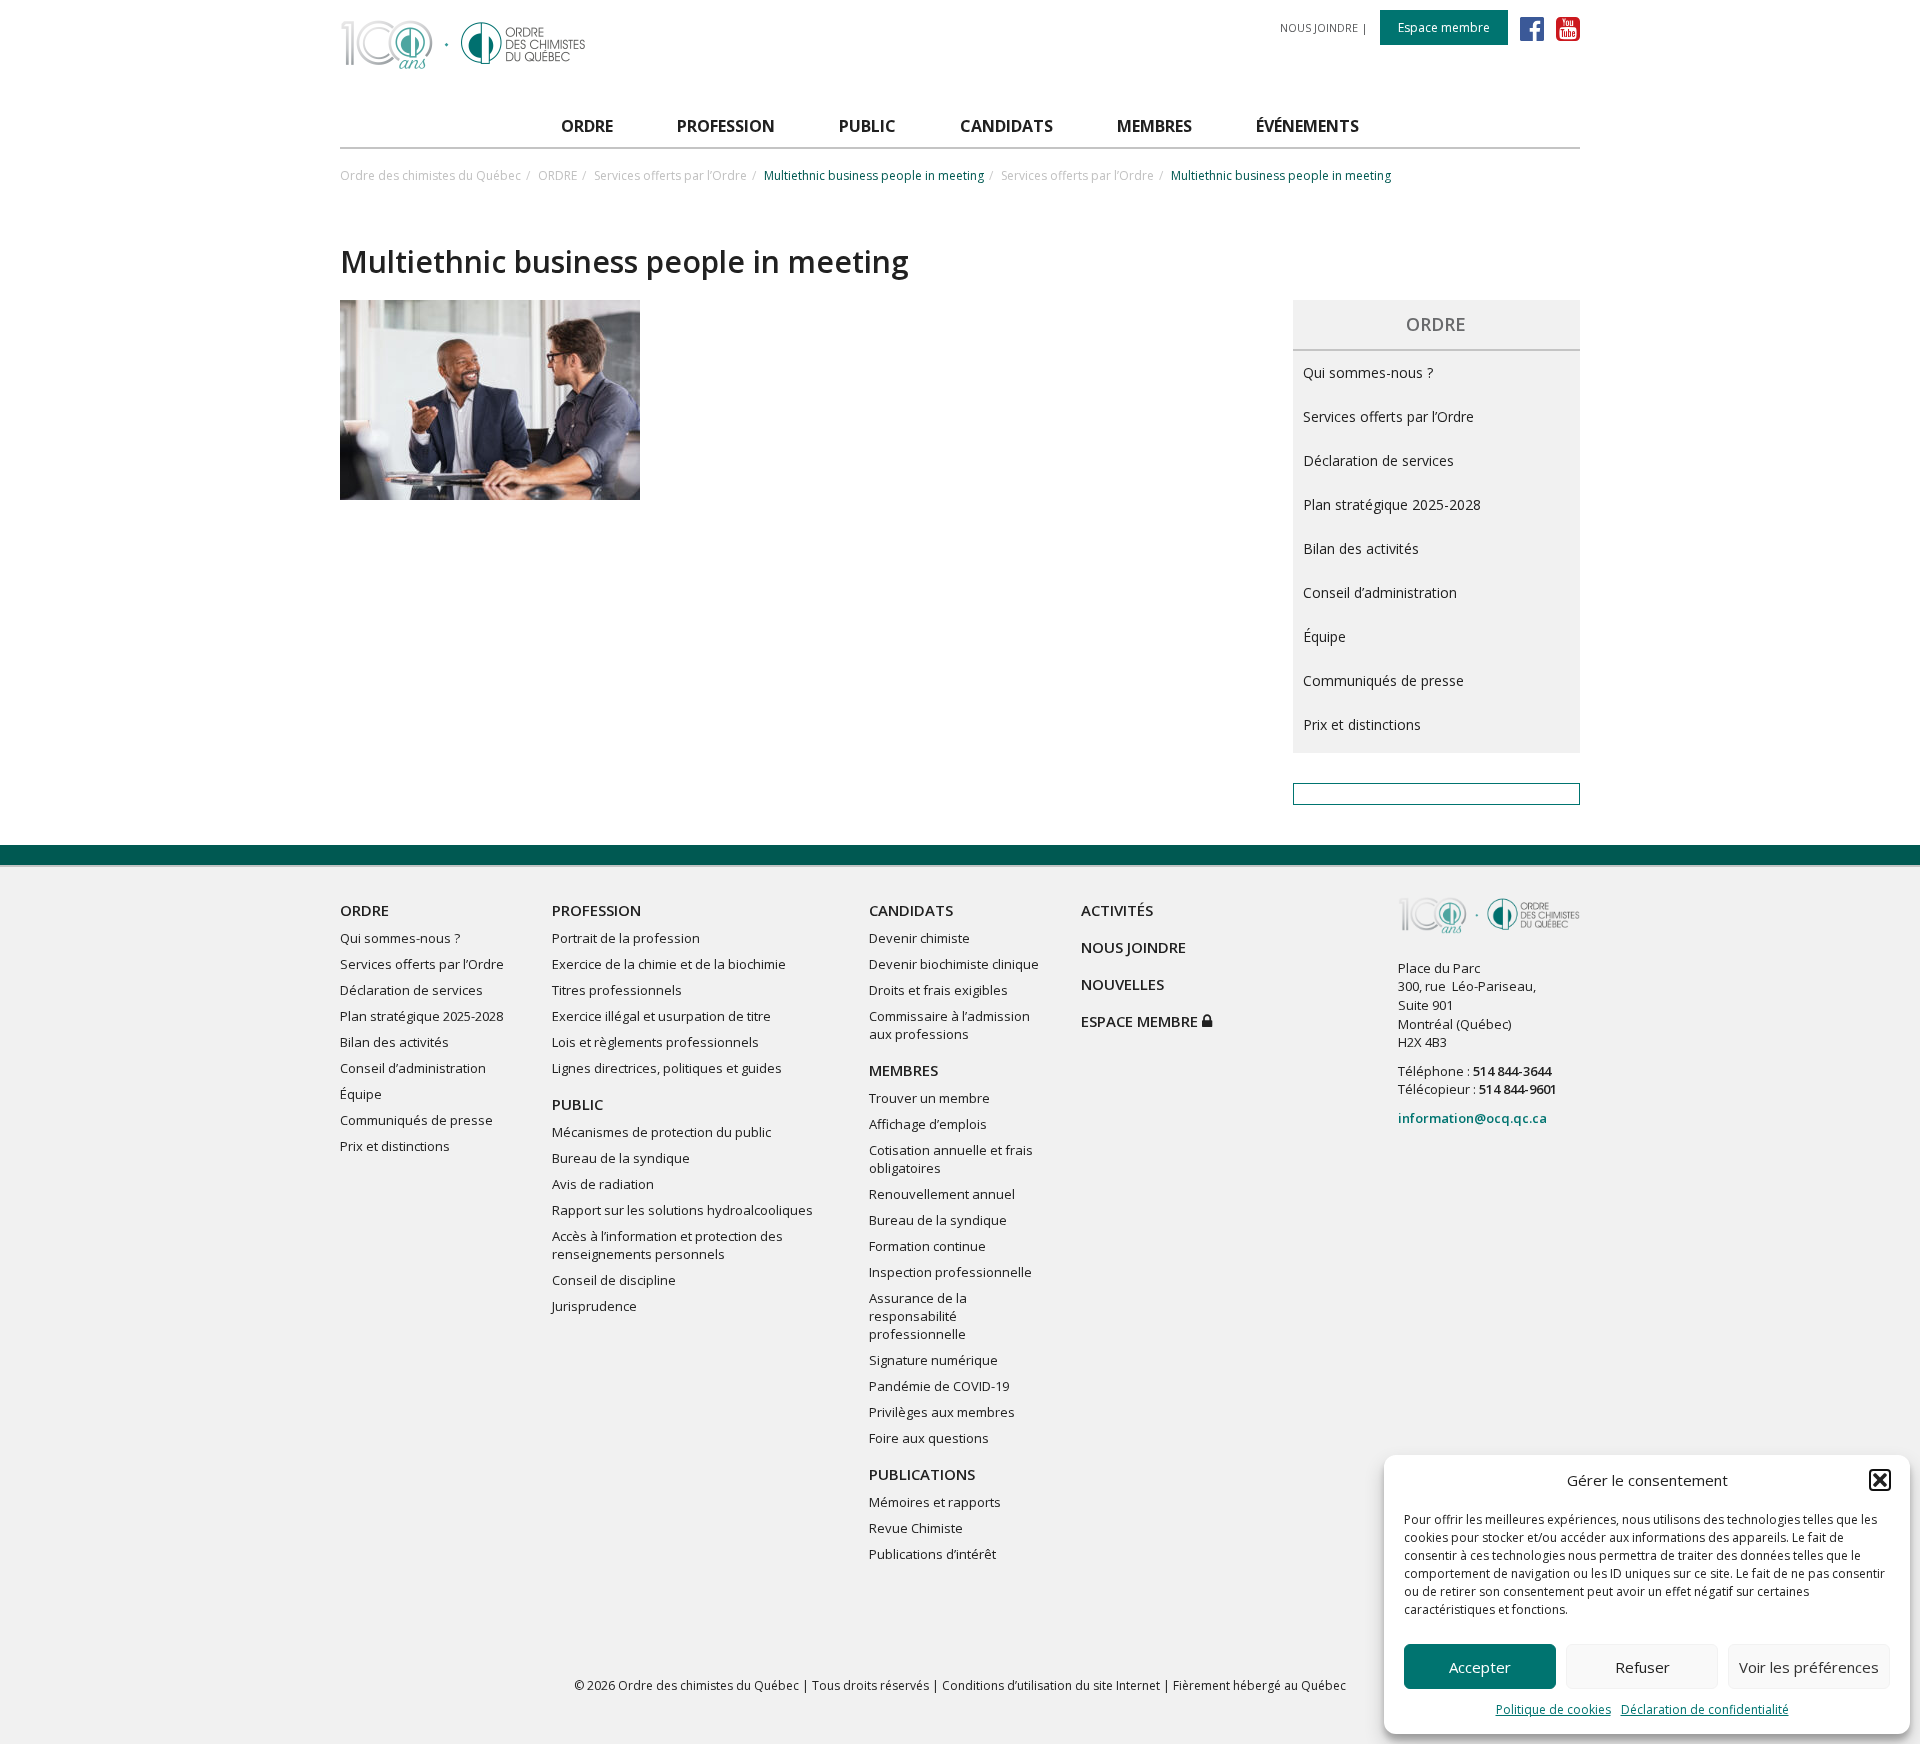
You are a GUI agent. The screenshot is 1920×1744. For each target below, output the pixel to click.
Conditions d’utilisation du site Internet (1051, 1685)
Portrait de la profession (626, 938)
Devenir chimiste (919, 938)
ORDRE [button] (587, 126)
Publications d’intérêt (932, 1554)
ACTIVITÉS (1117, 910)
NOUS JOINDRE (1319, 27)
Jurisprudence (594, 1306)
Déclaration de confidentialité (1705, 1709)
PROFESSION (596, 910)
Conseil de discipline (614, 1280)
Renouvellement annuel (942, 1194)
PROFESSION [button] (726, 126)
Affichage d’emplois (928, 1124)
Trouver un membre (929, 1098)
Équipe (1324, 636)
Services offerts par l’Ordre (670, 175)
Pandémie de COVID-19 (939, 1386)
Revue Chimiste (916, 1528)
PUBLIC (577, 1104)
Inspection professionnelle (950, 1272)
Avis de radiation (603, 1184)
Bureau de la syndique (621, 1158)
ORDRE (557, 175)
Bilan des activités (1361, 548)
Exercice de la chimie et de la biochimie (669, 964)
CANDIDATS (911, 910)
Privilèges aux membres (942, 1412)
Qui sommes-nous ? (1368, 372)
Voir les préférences (1809, 1667)
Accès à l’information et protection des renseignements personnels (667, 1245)
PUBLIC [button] (867, 126)
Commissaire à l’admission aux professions (949, 1025)
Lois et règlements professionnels (655, 1042)
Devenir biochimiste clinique (954, 964)
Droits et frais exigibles (938, 990)
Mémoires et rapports (935, 1502)
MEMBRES (903, 1070)
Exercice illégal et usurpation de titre (661, 1016)
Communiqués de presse (1383, 680)
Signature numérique (933, 1360)
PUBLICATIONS (922, 1474)
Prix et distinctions (1362, 724)
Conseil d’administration (1380, 592)
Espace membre (1444, 27)
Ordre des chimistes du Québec (430, 175)
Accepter (1480, 1667)
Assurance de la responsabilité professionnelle (918, 1316)
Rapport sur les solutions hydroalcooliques (682, 1210)
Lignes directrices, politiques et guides (667, 1068)
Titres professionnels (617, 990)
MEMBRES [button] (1154, 126)
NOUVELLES (1122, 984)
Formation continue (927, 1246)
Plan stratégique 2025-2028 (1392, 504)
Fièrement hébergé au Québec (1259, 1685)
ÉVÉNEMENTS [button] (1307, 126)
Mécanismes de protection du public (661, 1132)
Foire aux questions (929, 1438)
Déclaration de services (1378, 460)
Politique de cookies (1553, 1709)
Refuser (1642, 1667)
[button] (1880, 1480)
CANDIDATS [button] (1006, 126)
